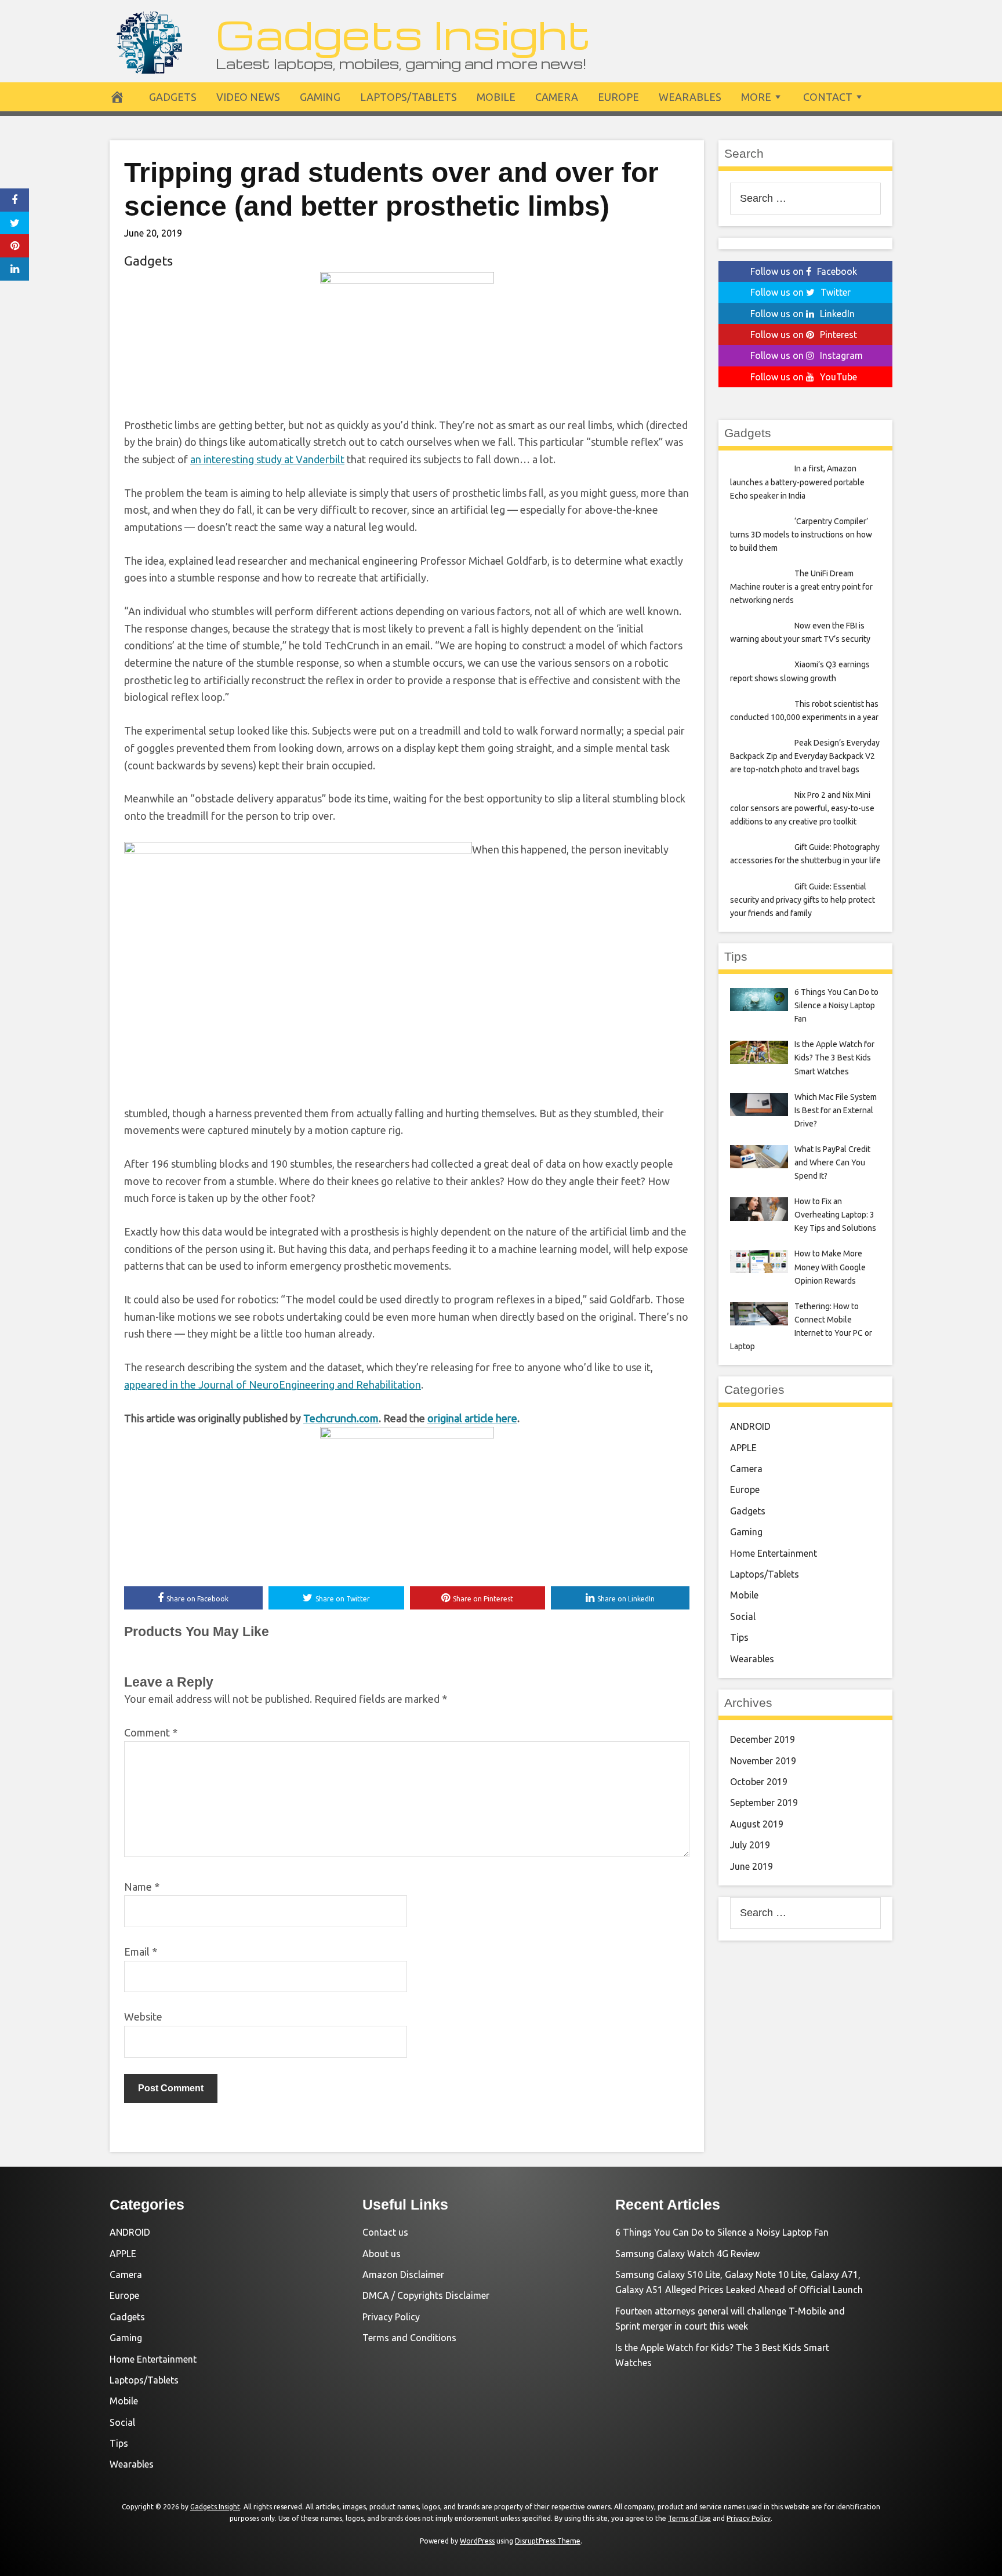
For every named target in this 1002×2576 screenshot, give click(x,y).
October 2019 (759, 1782)
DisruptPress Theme (548, 2541)
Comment (151, 1732)
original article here (472, 1418)
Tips (739, 1637)
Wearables (690, 97)
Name (142, 1887)
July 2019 (750, 1845)
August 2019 (757, 1824)
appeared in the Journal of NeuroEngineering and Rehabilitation (273, 1385)
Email (141, 1952)
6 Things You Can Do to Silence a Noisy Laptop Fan (722, 2232)
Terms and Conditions (409, 2338)
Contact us (385, 2232)
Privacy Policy (391, 2317)
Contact (828, 97)
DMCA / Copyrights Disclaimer (426, 2295)
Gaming (320, 97)
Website (143, 2017)
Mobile (496, 97)
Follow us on (804, 271)
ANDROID (750, 1426)
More (756, 97)
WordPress (477, 2541)
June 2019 (752, 1866)
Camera (557, 97)
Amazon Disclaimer (403, 2275)
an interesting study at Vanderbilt (267, 459)
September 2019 (764, 1803)
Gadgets (173, 97)
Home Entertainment (774, 1553)
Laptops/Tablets (409, 97)
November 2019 (763, 1761)
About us (382, 2254)
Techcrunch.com (341, 1418)
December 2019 (763, 1739)
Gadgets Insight (403, 33)
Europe (618, 97)
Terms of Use (689, 2518)
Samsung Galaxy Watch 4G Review (687, 2254)
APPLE (743, 1448)
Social (743, 1616)
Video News (248, 97)
